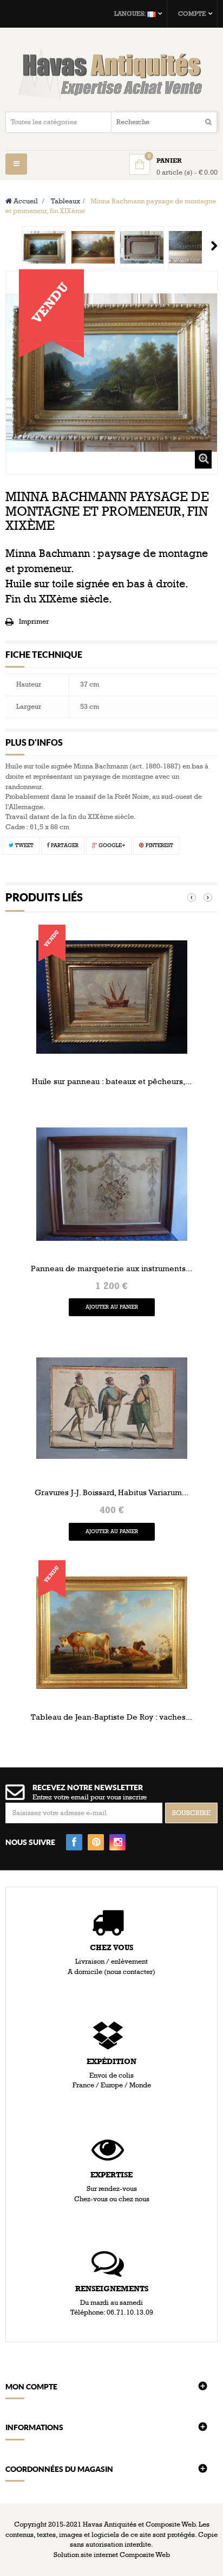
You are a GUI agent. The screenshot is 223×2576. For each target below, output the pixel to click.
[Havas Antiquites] (111, 74)
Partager (64, 845)
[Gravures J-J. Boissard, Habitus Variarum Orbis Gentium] (112, 1408)
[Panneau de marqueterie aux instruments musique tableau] (112, 1184)
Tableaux (65, 201)
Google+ (111, 845)
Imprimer (34, 621)
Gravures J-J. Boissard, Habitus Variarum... (111, 1492)
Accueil (25, 201)
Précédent (9, 246)
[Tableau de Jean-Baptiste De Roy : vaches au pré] (112, 1632)
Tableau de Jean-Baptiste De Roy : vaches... (111, 1717)
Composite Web (145, 2555)
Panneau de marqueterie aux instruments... (111, 1268)
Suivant (214, 246)
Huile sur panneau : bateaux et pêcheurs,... (112, 1081)
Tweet (24, 845)
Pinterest (159, 845)
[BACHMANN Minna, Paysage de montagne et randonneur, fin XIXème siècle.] (44, 248)
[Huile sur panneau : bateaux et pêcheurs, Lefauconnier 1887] (112, 997)
